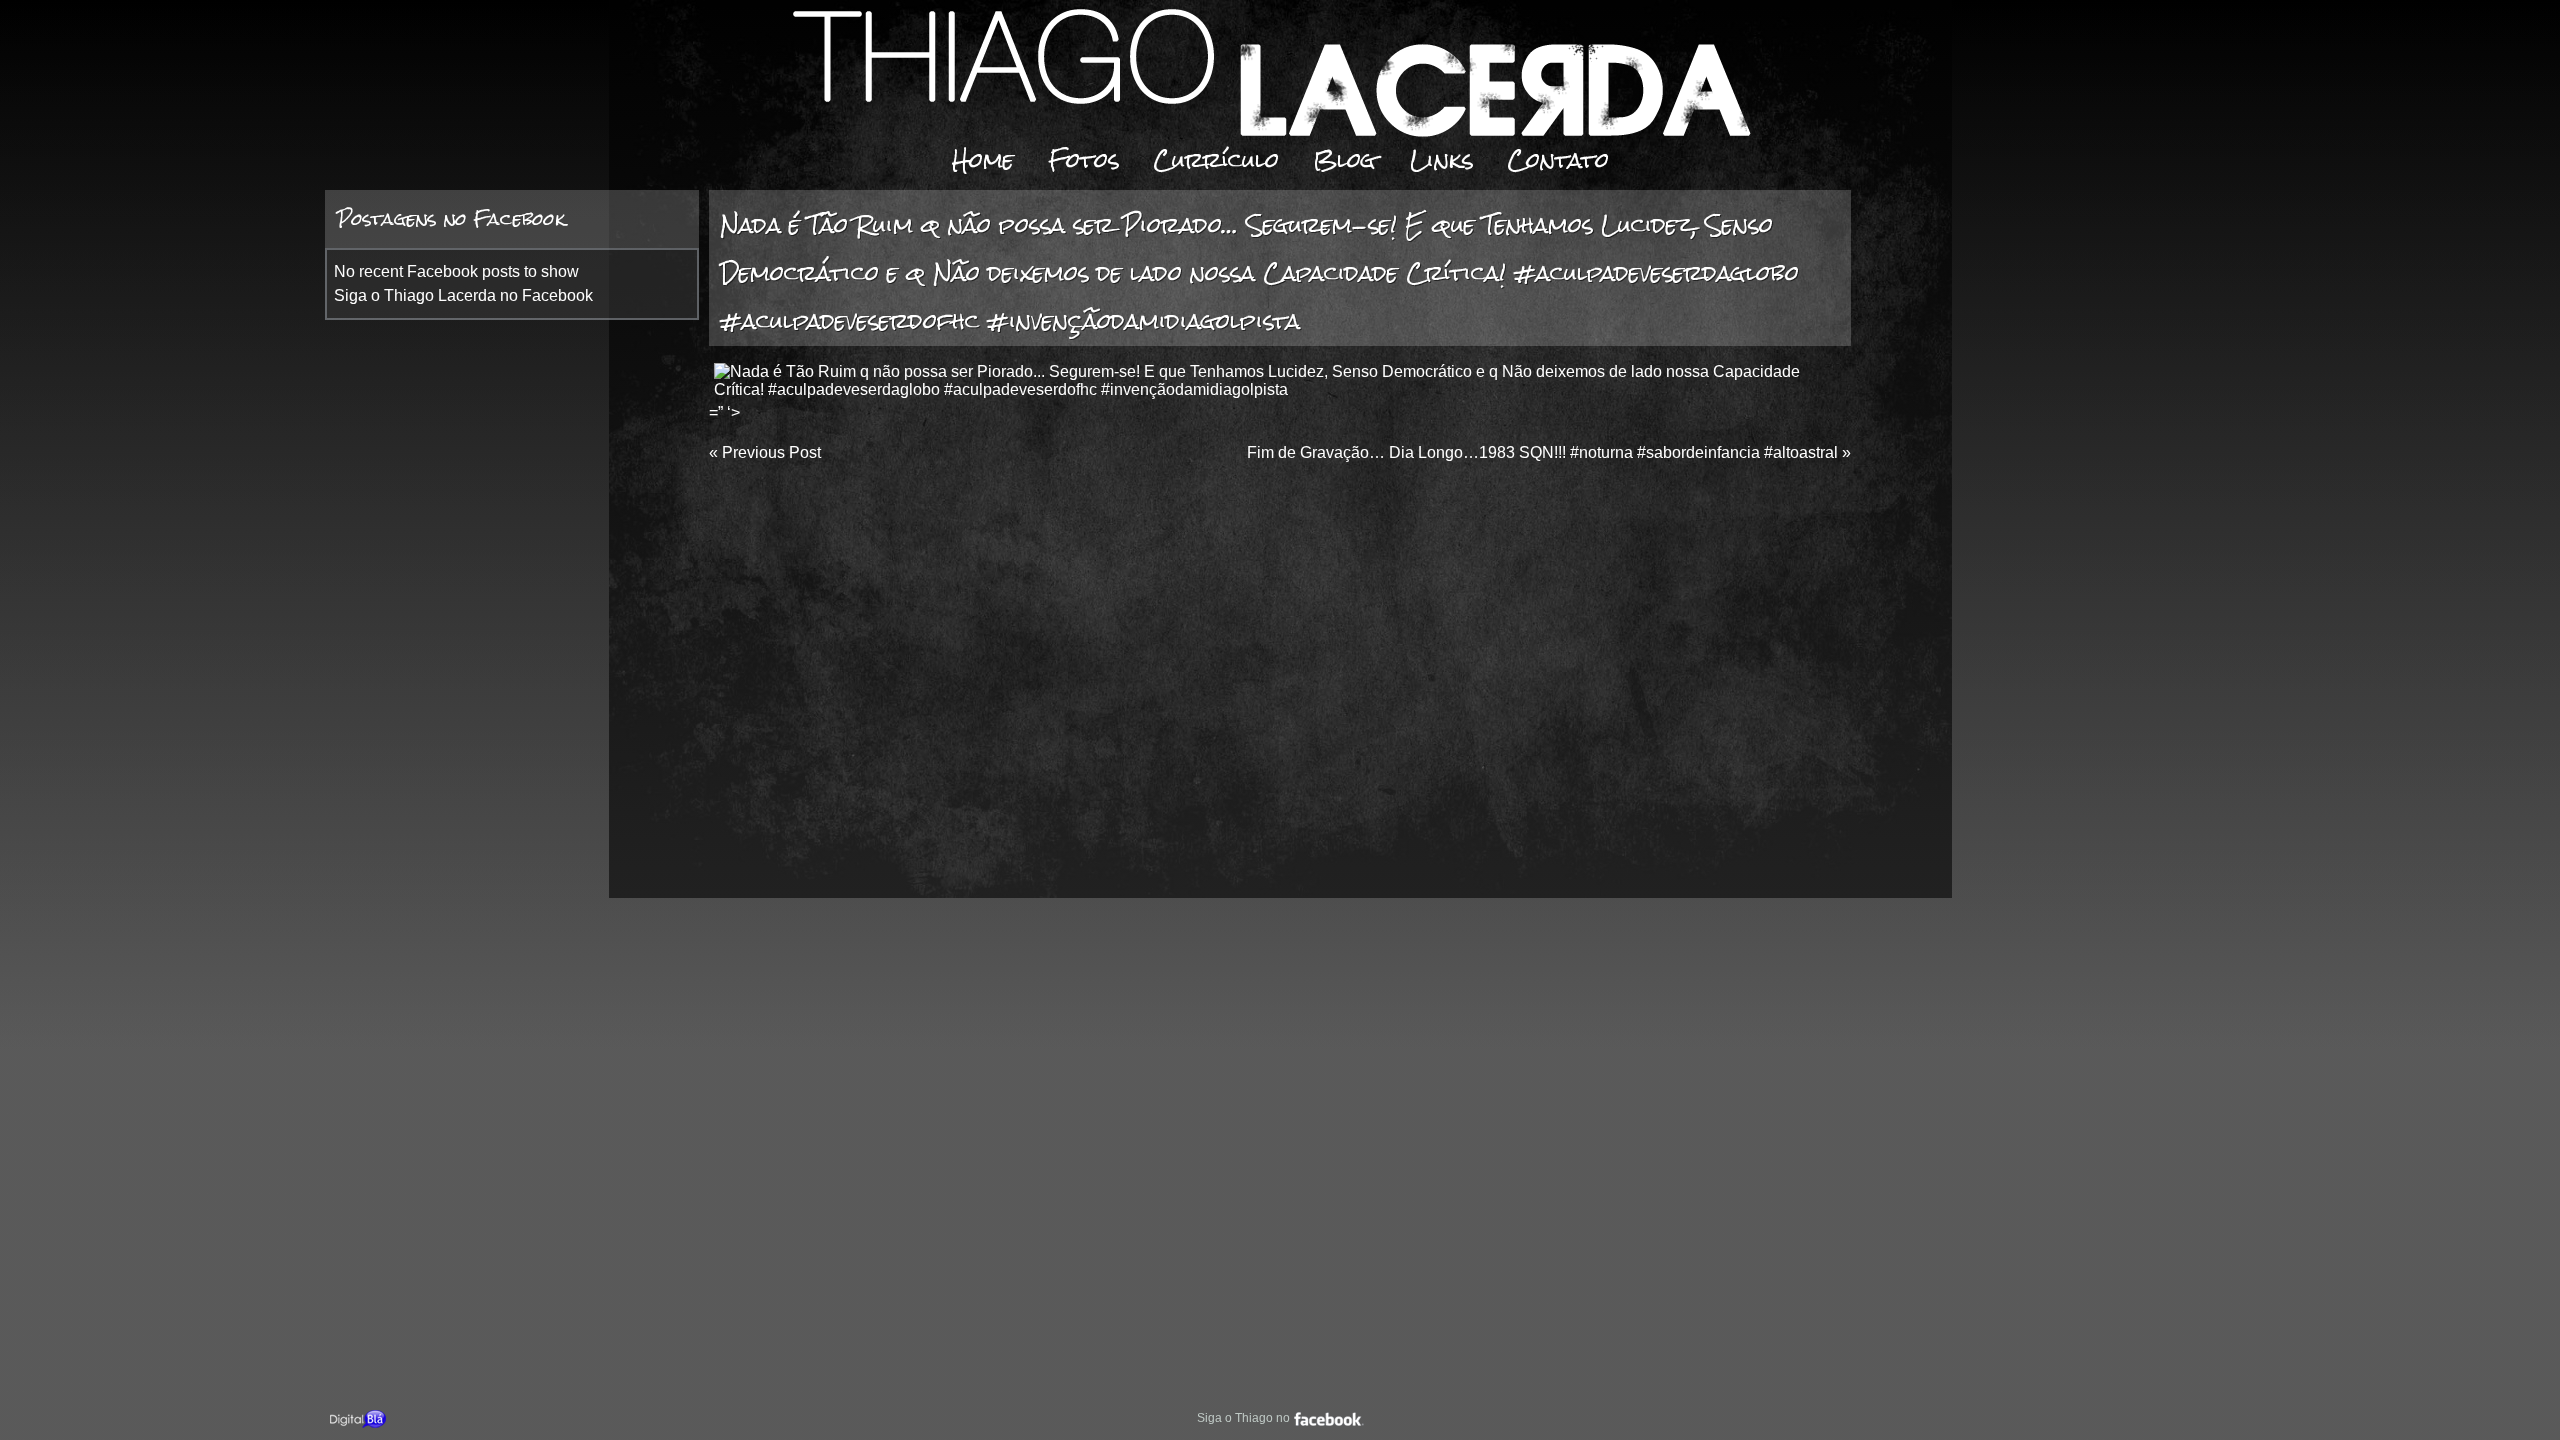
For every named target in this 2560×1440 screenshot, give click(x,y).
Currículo (1216, 159)
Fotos (1083, 159)
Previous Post (771, 452)
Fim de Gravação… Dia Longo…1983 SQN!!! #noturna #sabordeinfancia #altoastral (1542, 452)
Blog (1344, 159)
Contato (1558, 159)
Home (983, 159)
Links (1441, 159)
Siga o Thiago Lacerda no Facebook (463, 295)
